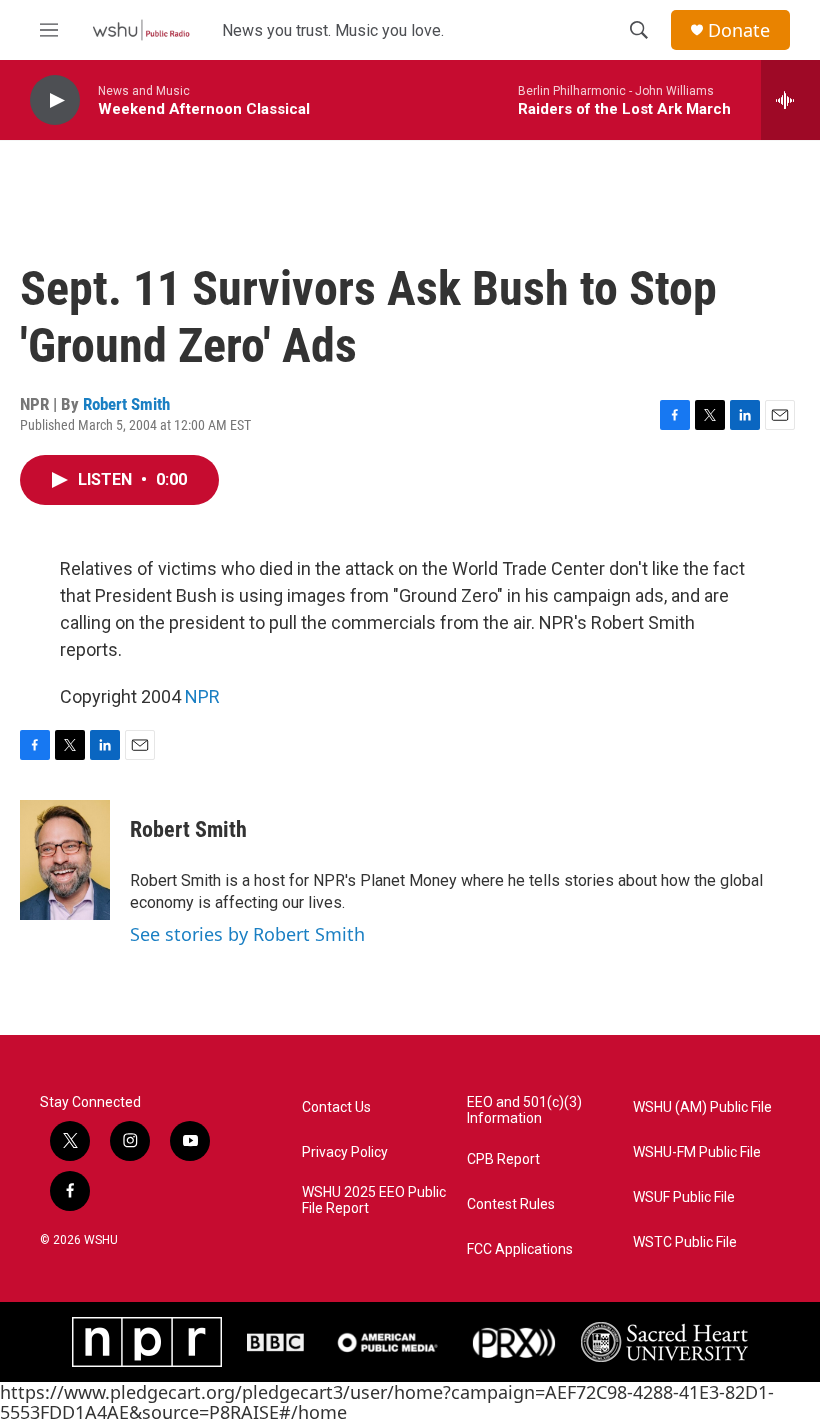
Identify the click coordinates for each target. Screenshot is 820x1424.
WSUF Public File (684, 1197)
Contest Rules (511, 1204)
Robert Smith (126, 404)
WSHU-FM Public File (697, 1152)
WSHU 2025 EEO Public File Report (374, 1200)
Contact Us (336, 1107)
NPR (202, 696)
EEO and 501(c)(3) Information (524, 1110)
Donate (739, 30)
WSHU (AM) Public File (702, 1107)
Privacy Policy (345, 1152)
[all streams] (790, 100)
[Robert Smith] (65, 860)
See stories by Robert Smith (247, 934)
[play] (55, 100)
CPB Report (503, 1159)
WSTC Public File (685, 1242)
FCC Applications (520, 1249)
